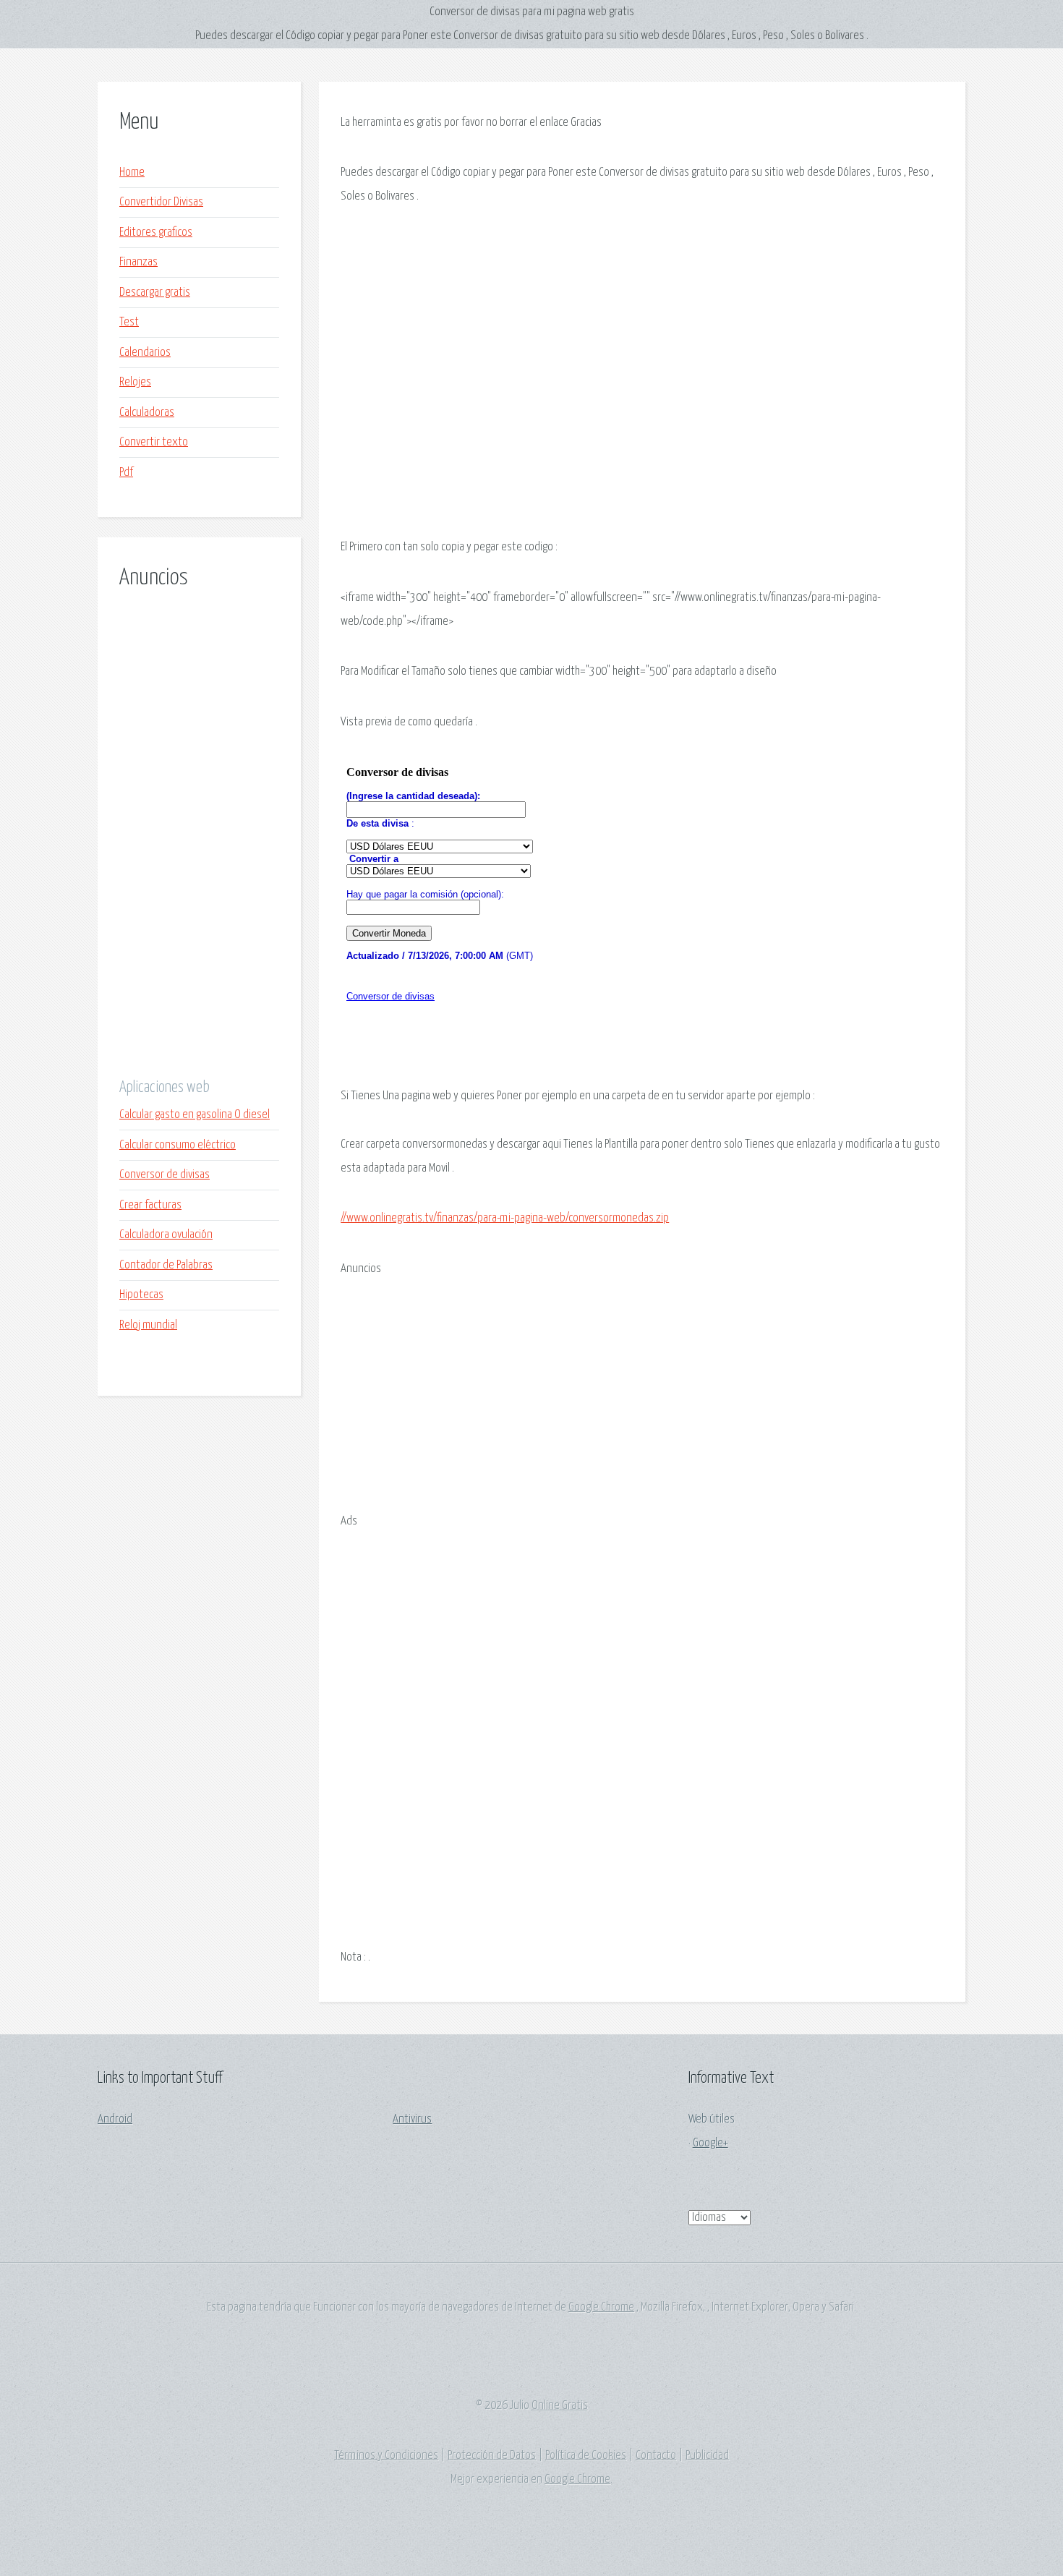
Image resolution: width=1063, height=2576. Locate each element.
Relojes (135, 382)
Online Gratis (560, 2406)
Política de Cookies (586, 2456)
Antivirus (412, 2119)
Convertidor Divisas (161, 202)
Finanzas (138, 262)
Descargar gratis (155, 293)
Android (115, 2119)
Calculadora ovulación (166, 1235)
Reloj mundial (148, 1325)
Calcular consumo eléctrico (178, 1145)
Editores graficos (156, 233)
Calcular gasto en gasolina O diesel (195, 1115)
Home (132, 172)
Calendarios (145, 353)
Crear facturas (150, 1205)
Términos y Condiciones (386, 2456)
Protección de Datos (492, 2456)
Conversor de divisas (165, 1175)
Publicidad (707, 2456)
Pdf (126, 473)
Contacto (656, 2456)
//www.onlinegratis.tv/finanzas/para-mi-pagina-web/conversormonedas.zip (505, 1218)
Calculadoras (147, 413)
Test (129, 322)
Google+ (710, 2143)
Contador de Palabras (166, 1265)
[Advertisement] (199, 833)
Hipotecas (141, 1295)
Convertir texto (154, 442)
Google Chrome (601, 2307)
